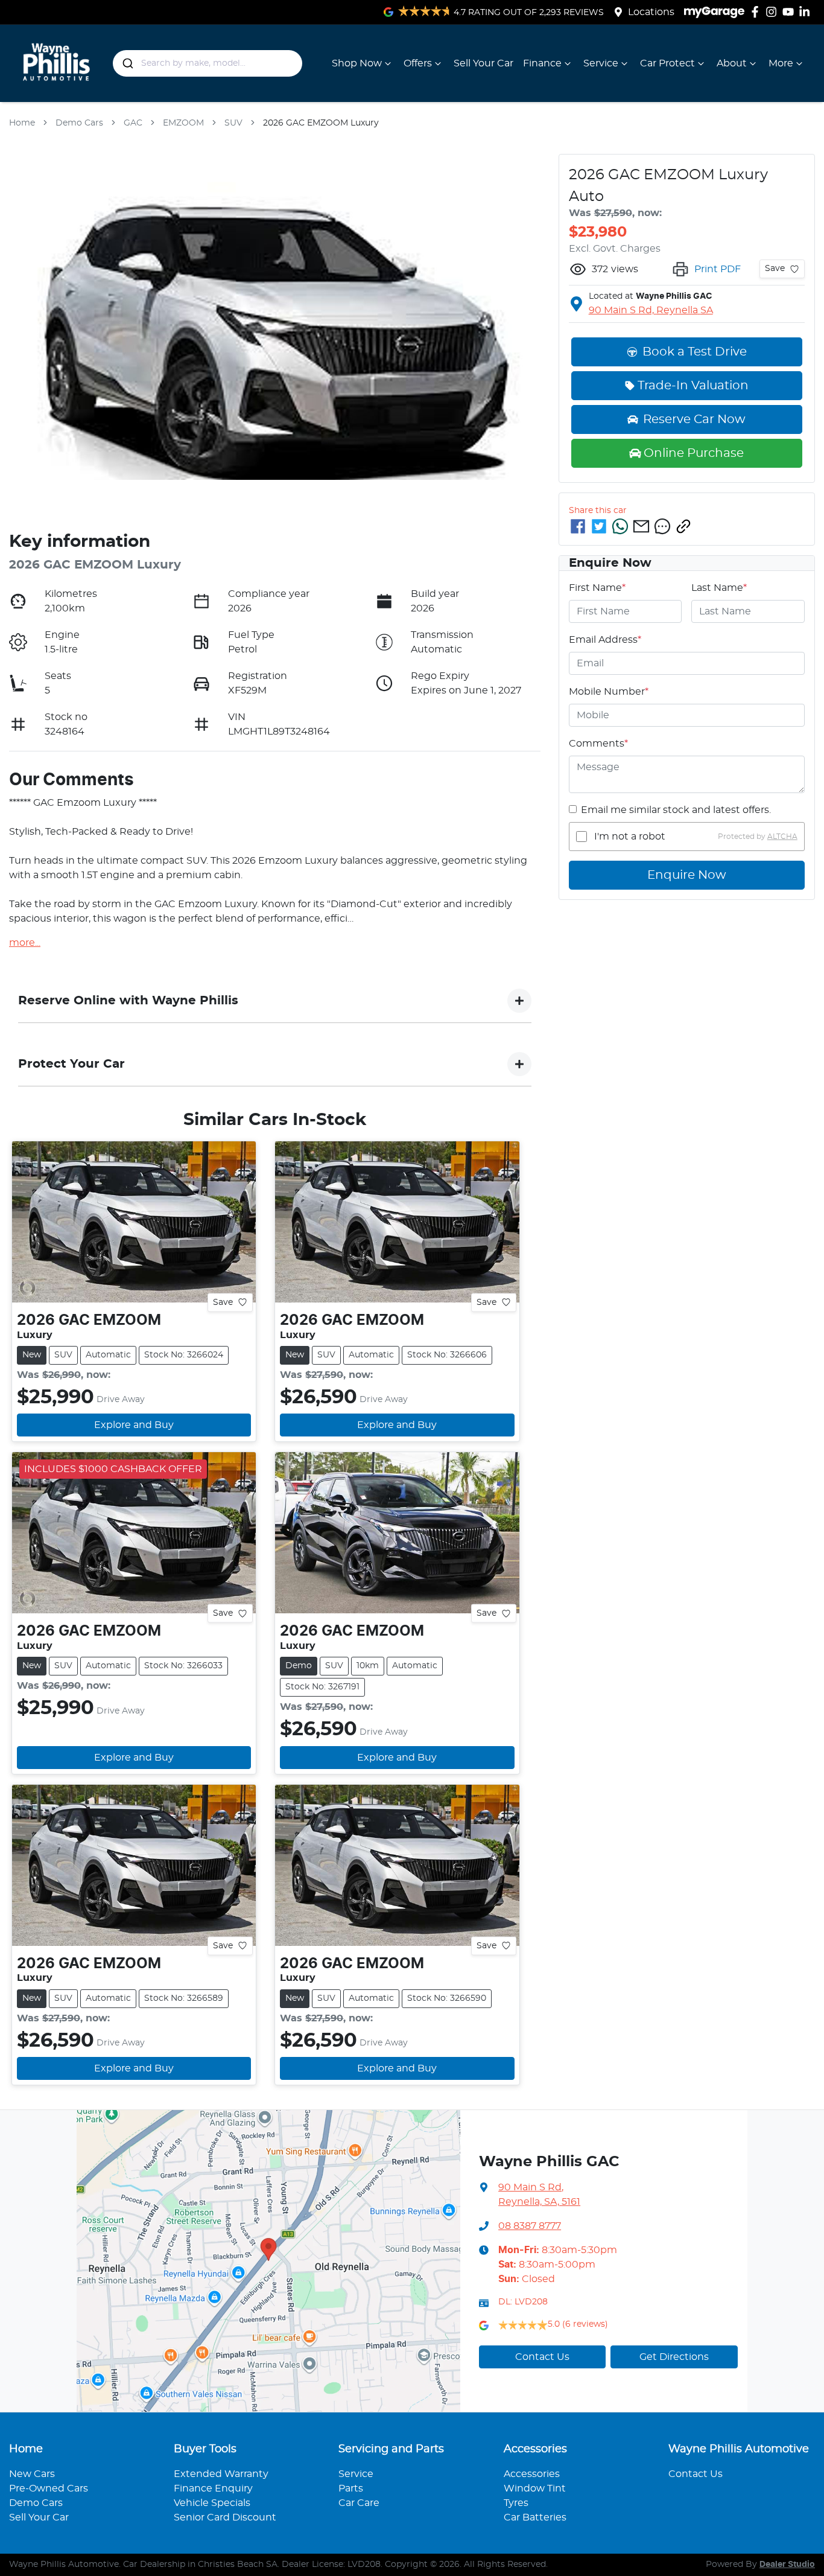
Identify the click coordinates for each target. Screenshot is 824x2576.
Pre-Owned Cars (49, 2488)
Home (22, 123)
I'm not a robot (630, 837)
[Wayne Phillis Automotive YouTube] (791, 12)
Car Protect (667, 63)
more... (25, 943)
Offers (418, 63)
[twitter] (599, 526)
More (781, 63)
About (732, 63)
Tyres (516, 2503)
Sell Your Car (483, 63)
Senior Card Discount (225, 2517)
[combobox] (208, 63)
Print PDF (718, 269)
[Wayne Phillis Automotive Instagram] (774, 12)
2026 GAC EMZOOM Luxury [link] (321, 123)
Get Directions (674, 2357)
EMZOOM (183, 123)
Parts (351, 2488)
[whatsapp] (620, 526)
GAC (133, 123)
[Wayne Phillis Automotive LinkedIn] (807, 12)
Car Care (359, 2503)
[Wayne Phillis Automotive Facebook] (757, 12)
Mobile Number (609, 692)
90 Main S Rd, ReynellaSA (651, 310)
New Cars (32, 2474)
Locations (651, 12)
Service (601, 63)
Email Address (605, 640)
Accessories (532, 2474)
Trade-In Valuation (693, 386)
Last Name (719, 588)
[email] (641, 526)
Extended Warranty (221, 2474)
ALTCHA (782, 837)
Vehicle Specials (212, 2503)
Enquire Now (687, 875)
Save (223, 1302)
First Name (597, 588)
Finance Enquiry (213, 2488)
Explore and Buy (134, 1425)
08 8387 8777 (530, 2226)
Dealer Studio (787, 2565)
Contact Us (542, 2357)
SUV (233, 123)
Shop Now (357, 63)
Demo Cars (79, 123)
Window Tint (535, 2488)
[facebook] (578, 526)
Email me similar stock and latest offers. (676, 810)
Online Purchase (694, 453)
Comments (598, 744)
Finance (542, 63)
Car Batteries (535, 2517)
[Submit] (127, 63)
